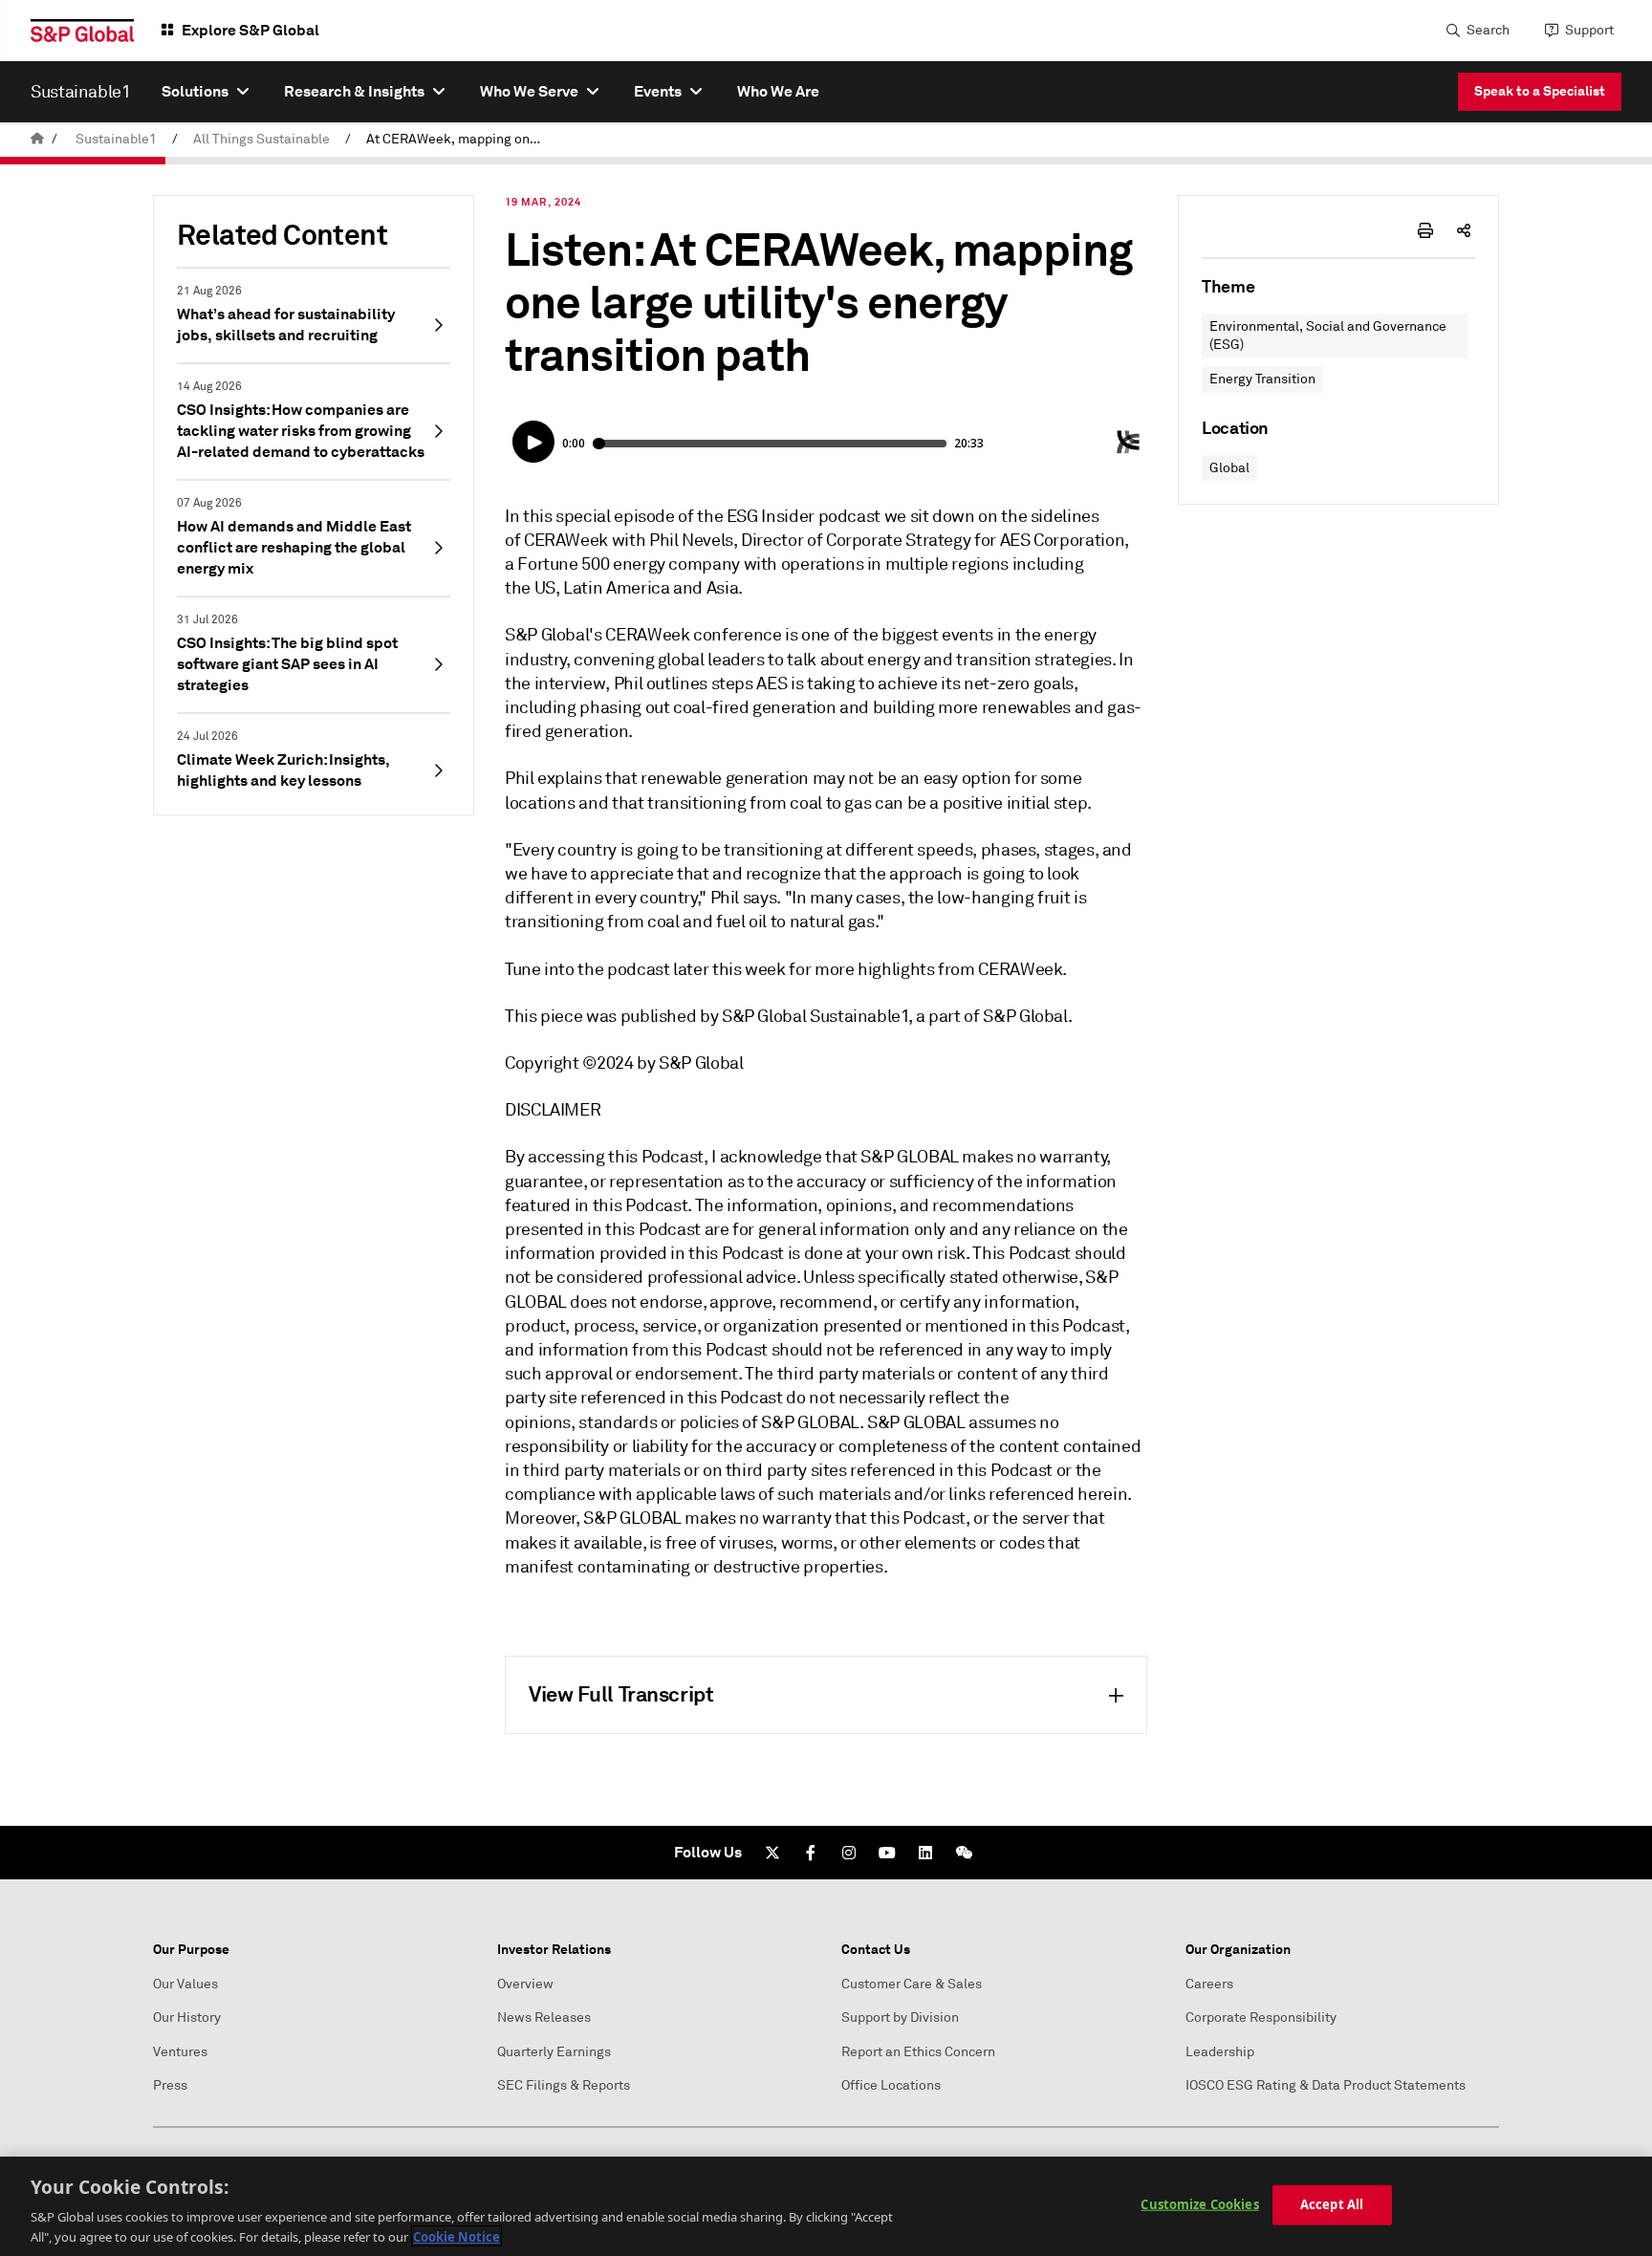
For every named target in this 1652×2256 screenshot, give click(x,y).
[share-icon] (1464, 230)
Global (1229, 468)
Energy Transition (1262, 379)
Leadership (1220, 2052)
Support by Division (900, 2017)
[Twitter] (772, 1853)
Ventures (180, 2052)
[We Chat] (964, 1853)
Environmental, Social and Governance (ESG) (1328, 336)
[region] (826, 2206)
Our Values (185, 1984)
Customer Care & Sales (912, 1984)
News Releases (544, 2017)
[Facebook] (811, 1853)
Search (1488, 30)
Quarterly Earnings (554, 2052)
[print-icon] (1425, 230)
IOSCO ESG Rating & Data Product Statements (1326, 2085)
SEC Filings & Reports (564, 2085)
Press (170, 2085)
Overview (525, 1984)
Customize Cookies (1199, 2204)
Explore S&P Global (250, 30)
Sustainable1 (116, 139)
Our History (187, 2017)
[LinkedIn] (925, 1853)
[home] (37, 139)
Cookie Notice (456, 2236)
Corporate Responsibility (1261, 2017)
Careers (1209, 1984)
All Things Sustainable (261, 139)
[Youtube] (887, 1853)
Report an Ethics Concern (918, 2052)
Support (1589, 30)
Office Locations (891, 2085)
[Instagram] (849, 1853)
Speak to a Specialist (1540, 91)
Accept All (1332, 2204)
